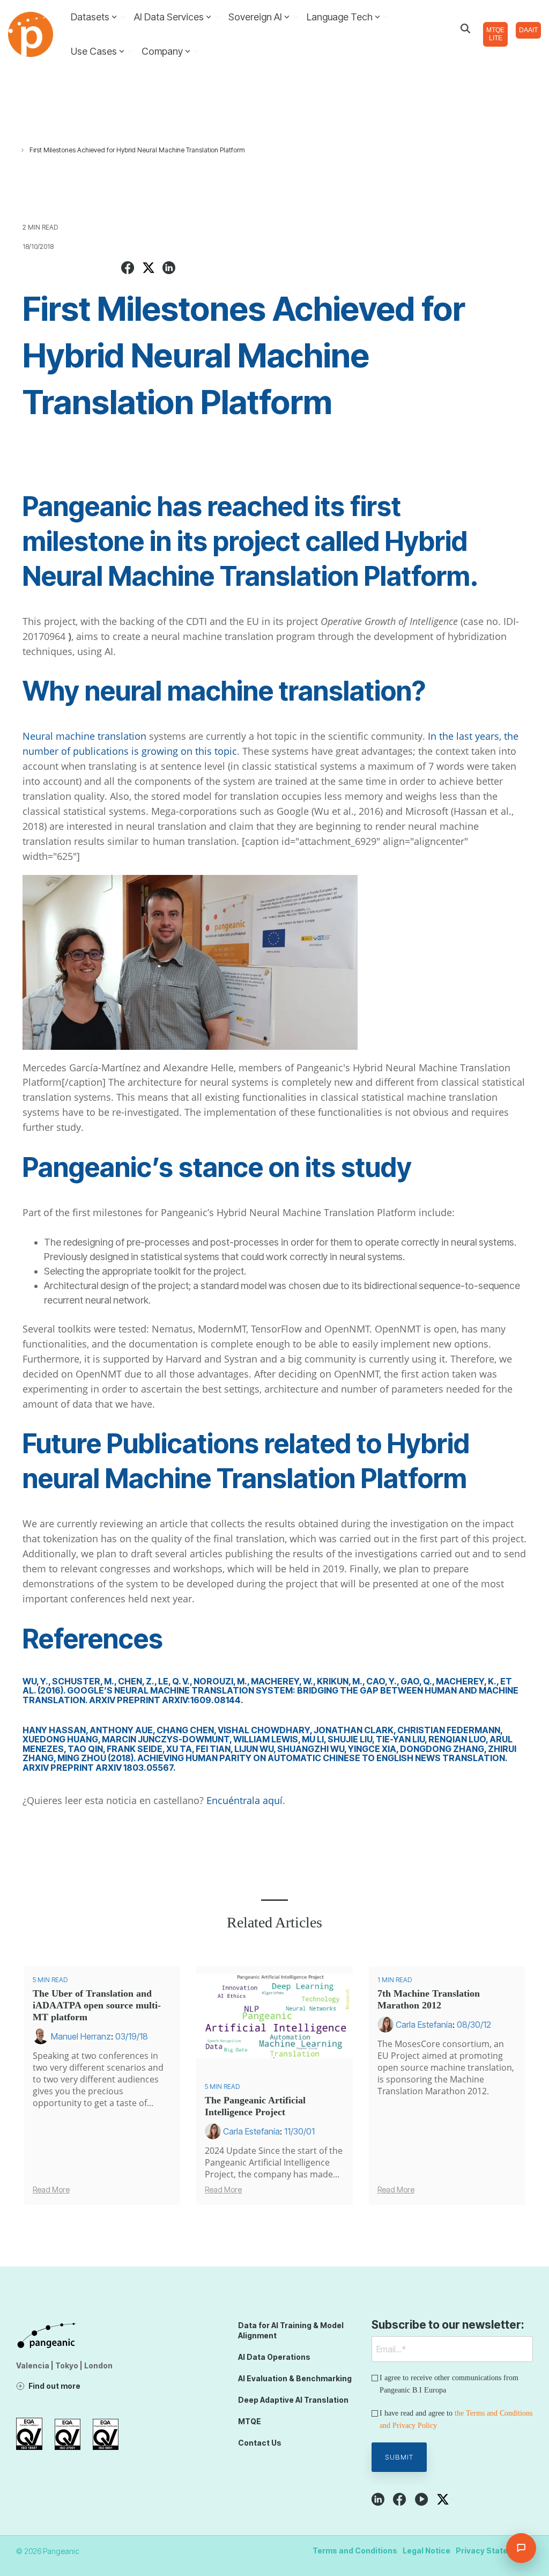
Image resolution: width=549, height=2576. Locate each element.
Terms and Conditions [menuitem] (355, 2551)
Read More (51, 2190)
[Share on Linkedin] (169, 269)
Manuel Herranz (81, 2036)
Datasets (90, 17)
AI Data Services (169, 17)
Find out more (54, 2386)
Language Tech (340, 17)
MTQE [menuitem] (250, 2421)
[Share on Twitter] (149, 269)
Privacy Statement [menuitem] (492, 2551)
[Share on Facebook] (128, 269)
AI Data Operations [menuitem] (274, 2357)
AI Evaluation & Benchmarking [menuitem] (295, 2378)
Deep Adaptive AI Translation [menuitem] (293, 2400)
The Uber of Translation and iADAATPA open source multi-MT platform (97, 2005)
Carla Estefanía (251, 2131)
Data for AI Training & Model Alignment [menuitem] (292, 2330)
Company (162, 51)
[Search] (465, 28)
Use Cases (94, 51)
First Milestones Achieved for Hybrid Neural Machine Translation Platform (137, 150)
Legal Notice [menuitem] (426, 2551)
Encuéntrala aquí (244, 1800)
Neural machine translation (84, 736)
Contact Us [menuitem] (260, 2443)
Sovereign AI (255, 17)
